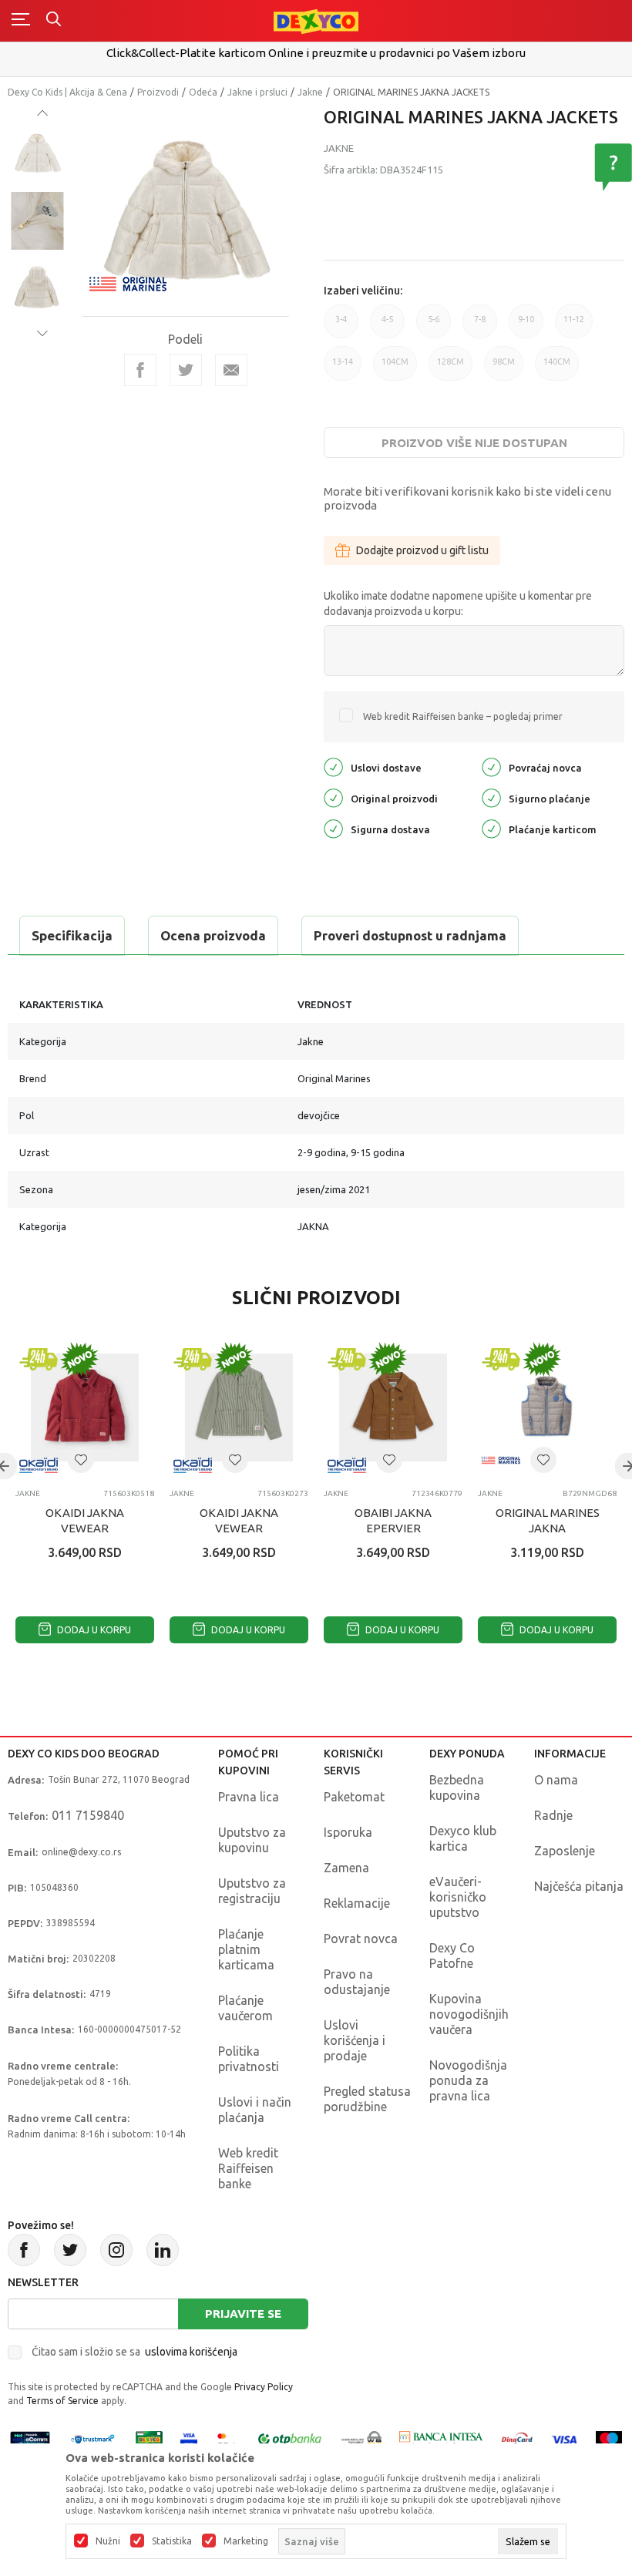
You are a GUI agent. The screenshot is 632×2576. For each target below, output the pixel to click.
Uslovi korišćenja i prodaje (355, 2040)
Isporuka (348, 1832)
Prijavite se (243, 2314)
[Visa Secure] (189, 2438)
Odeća (203, 92)
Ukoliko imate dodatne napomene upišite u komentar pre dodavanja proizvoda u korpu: (458, 604)
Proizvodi (158, 92)
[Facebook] (140, 370)
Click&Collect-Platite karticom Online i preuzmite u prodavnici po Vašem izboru (316, 53)
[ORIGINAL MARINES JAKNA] (547, 1407)
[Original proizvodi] (333, 797)
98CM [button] (504, 369)
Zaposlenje (565, 1851)
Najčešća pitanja (579, 1886)
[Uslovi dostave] (333, 766)
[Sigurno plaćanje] (491, 797)
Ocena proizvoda (213, 935)
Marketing (246, 2541)
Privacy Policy (264, 2387)
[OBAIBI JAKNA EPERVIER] (393, 1407)
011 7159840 (88, 1815)
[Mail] (231, 370)
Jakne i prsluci (257, 92)
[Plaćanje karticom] (491, 827)
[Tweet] (186, 370)
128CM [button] (450, 369)
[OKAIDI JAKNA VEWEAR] (85, 1407)
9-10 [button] (526, 326)
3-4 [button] (341, 326)
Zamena (346, 1868)
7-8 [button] (480, 326)
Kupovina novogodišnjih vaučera (469, 2014)
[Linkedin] (163, 2250)
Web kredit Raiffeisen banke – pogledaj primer (463, 716)
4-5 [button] (387, 326)
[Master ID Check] (226, 2438)
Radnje (553, 1815)
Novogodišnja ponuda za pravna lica (468, 2080)
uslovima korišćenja (191, 2352)
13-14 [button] (343, 369)
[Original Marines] (128, 282)
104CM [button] (395, 369)
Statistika (172, 2541)
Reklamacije (357, 1903)
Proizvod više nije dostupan (474, 443)
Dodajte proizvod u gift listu (422, 550)
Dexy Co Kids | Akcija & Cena (67, 92)
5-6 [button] (434, 326)
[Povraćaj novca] (491, 766)
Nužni (108, 2541)
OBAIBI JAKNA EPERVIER (393, 1520)
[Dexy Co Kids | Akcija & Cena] (316, 20)
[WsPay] (361, 2438)
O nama (556, 1780)
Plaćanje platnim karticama (246, 1949)
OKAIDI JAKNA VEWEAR (85, 1520)
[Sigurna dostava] (333, 827)
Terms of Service (62, 2401)
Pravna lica (249, 1797)
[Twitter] (70, 2250)
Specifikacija (72, 935)
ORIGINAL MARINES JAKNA (548, 1520)
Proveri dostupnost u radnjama (410, 935)
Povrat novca (361, 1939)
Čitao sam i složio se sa (134, 2352)
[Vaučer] (150, 2438)
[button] (81, 1460)
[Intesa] (442, 2438)
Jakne (310, 92)
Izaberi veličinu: (363, 291)
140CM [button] (557, 369)
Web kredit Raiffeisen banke (248, 2168)
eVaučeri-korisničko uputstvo (458, 1897)
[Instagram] (116, 2250)
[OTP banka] (290, 2438)
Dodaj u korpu (93, 1630)
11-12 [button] (574, 326)
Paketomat (354, 1797)
